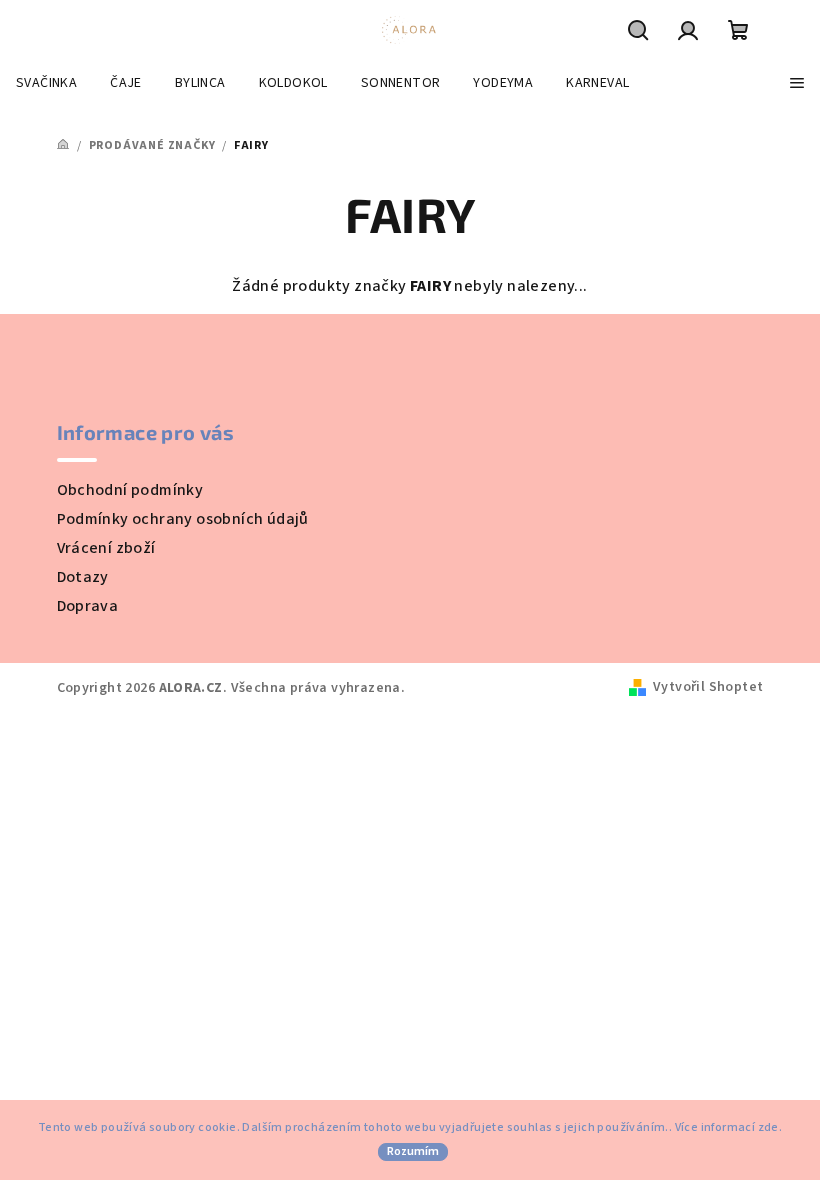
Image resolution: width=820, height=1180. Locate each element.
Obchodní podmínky (130, 490)
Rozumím (413, 1151)
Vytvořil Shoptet (708, 687)
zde (768, 1127)
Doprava (88, 606)
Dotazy (83, 577)
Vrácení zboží (106, 548)
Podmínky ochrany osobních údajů (183, 519)
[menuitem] (46, 83)
